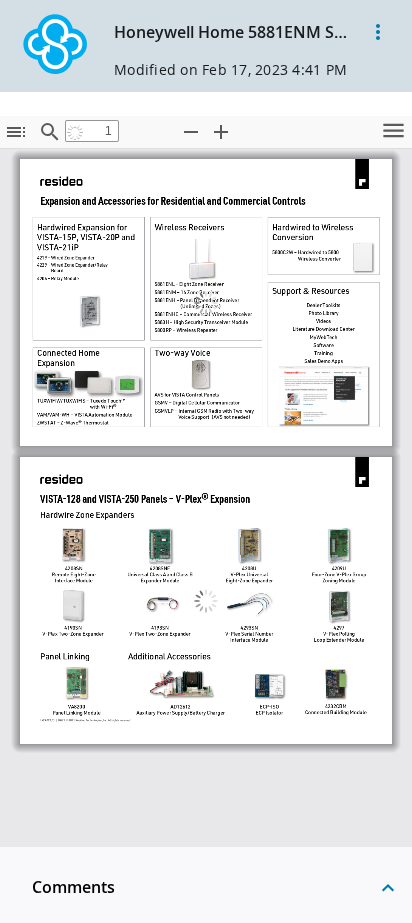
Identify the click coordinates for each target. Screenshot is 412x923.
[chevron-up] (388, 887)
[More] (378, 32)
